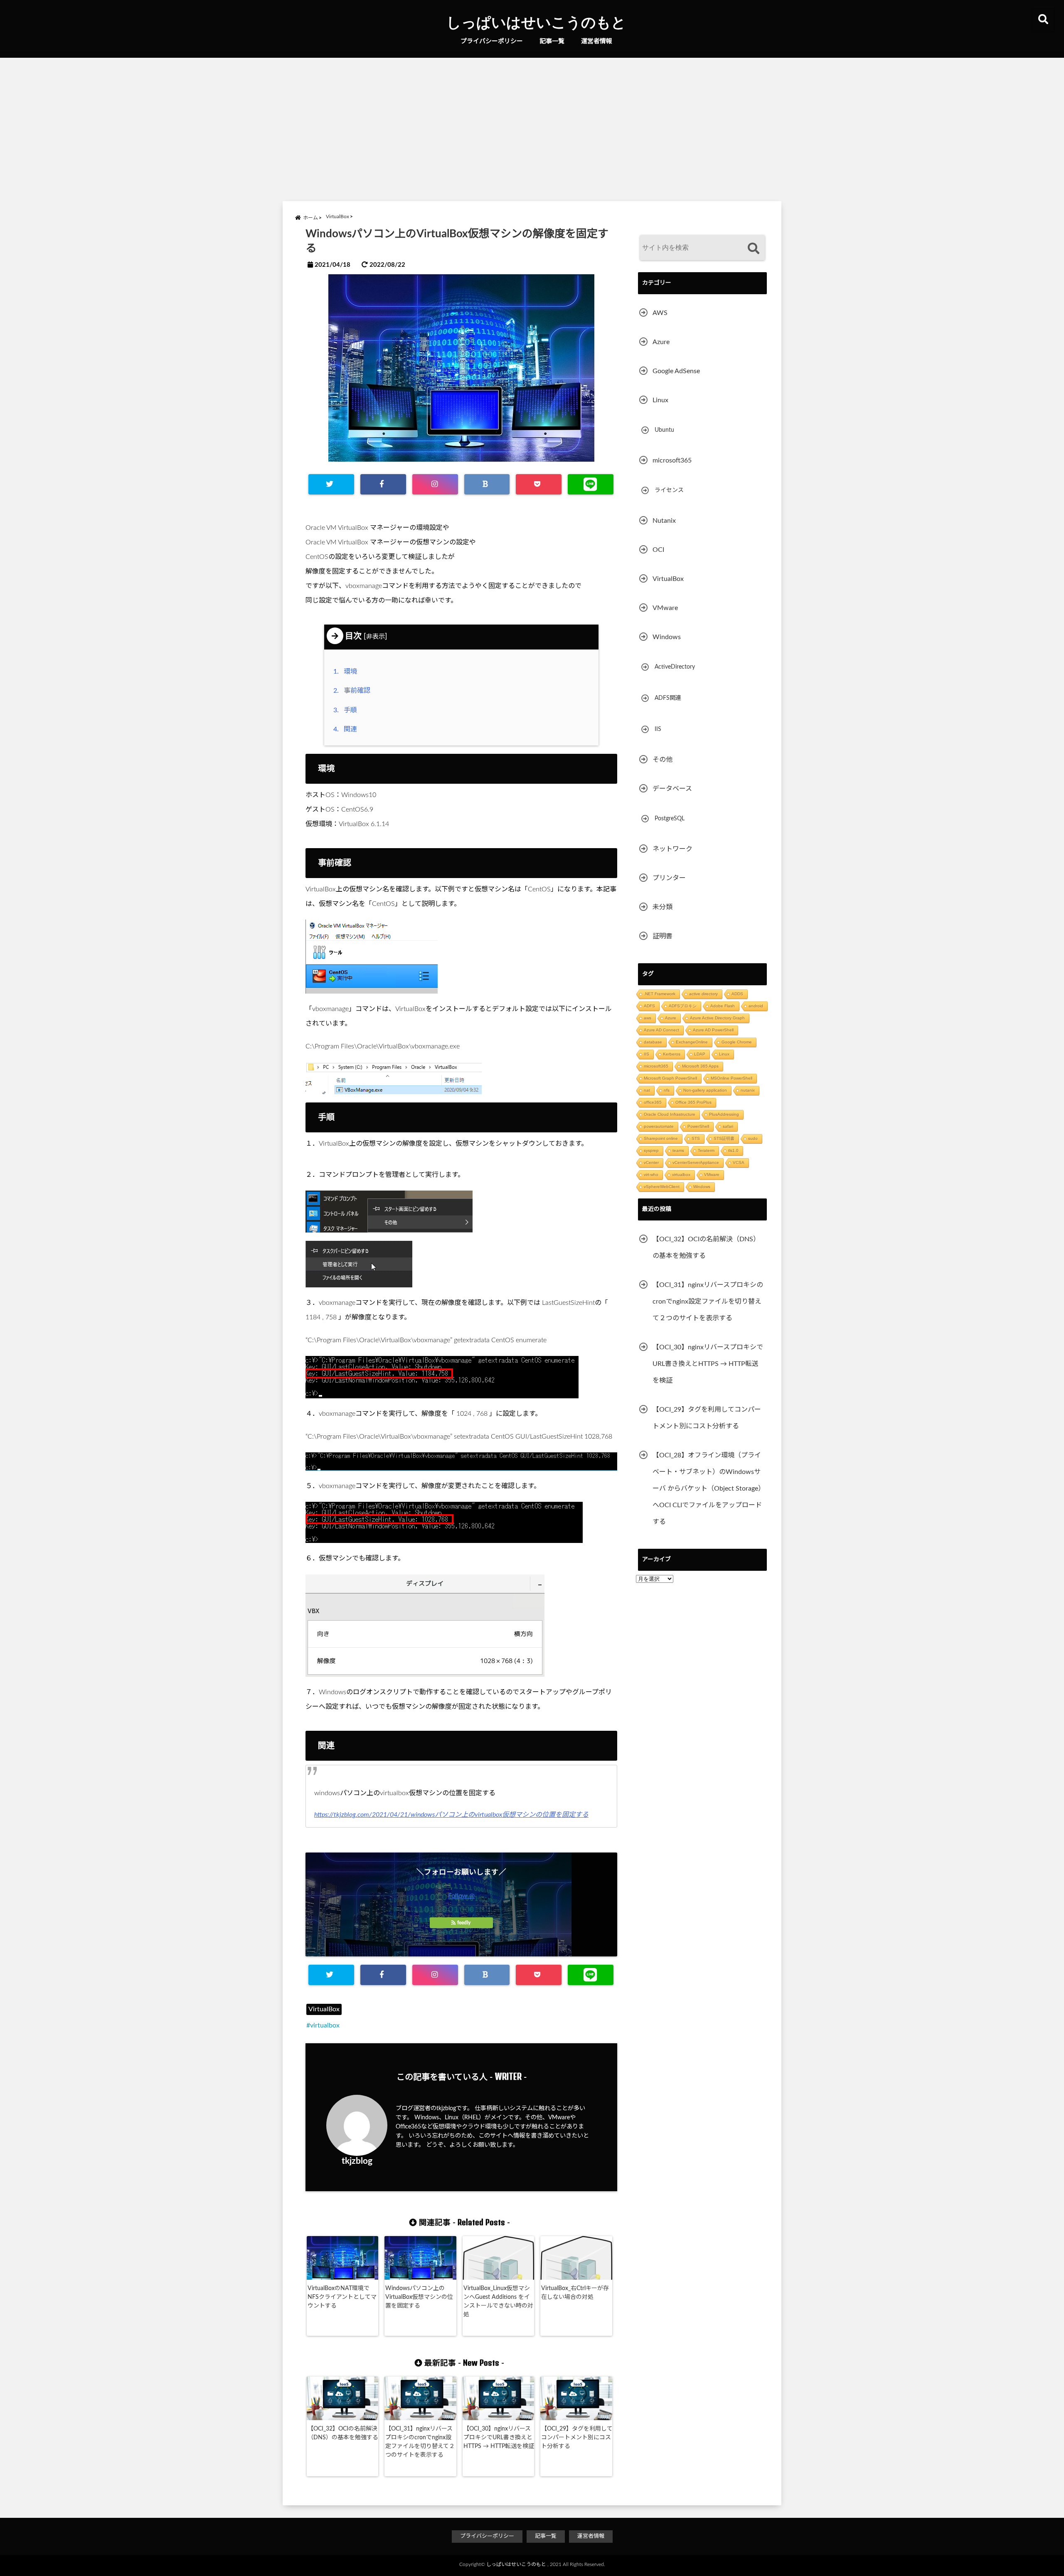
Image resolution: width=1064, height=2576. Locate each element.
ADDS (737, 994)
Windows (667, 637)
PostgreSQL (670, 819)
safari (728, 1126)
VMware (665, 608)
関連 (347, 729)
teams (678, 1150)
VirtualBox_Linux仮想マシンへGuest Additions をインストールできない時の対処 (498, 2302)
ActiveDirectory (675, 667)
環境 (347, 672)
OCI (658, 550)
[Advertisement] (532, 128)
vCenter (651, 1163)
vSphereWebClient (662, 1187)
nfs (667, 1090)
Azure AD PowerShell (713, 1030)
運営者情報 (597, 41)
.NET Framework (660, 994)
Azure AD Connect (661, 1030)
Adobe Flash (723, 1006)
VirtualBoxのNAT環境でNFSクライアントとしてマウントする (342, 2297)
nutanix (748, 1090)
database (653, 1042)
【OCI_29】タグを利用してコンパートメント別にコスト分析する (577, 2438)
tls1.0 (733, 1150)
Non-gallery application (705, 1090)
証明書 (663, 936)
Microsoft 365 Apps (700, 1066)
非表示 (376, 637)
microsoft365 (672, 460)
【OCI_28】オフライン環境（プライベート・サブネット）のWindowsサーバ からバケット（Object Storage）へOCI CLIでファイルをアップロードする (709, 1489)
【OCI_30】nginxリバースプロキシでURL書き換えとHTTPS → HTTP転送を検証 (499, 2438)
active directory (703, 994)
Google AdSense (676, 371)
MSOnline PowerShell (731, 1078)
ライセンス (669, 490)
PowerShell (698, 1126)
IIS (658, 729)
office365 (653, 1102)
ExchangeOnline (692, 1042)
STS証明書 (724, 1138)
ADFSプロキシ (683, 1006)
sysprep (651, 1150)
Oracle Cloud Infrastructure (670, 1114)
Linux (660, 400)
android (756, 1006)
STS (696, 1138)
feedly (464, 1923)
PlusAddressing (724, 1114)
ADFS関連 (668, 698)
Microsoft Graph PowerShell (670, 1078)
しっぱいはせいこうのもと (536, 22)
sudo (753, 1138)
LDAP (700, 1054)
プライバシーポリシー (492, 41)
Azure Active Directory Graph (717, 1018)
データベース (672, 789)
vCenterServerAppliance (696, 1163)
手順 (347, 710)
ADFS (649, 1006)
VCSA (739, 1163)
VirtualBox (324, 2009)
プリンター (669, 878)
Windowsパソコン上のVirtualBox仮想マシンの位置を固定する (419, 2297)
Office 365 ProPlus (693, 1102)
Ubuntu (664, 430)
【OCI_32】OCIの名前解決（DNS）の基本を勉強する (343, 2433)
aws (648, 1018)
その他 (663, 760)
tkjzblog (357, 2161)
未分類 (663, 907)
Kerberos (672, 1054)
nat (647, 1090)
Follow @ (461, 1896)
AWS (660, 313)
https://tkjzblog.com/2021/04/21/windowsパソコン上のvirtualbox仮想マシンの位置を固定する (451, 1815)
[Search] (753, 249)
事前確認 (353, 691)
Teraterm (706, 1150)
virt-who (651, 1175)
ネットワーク (672, 849)
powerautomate (659, 1126)
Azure (661, 342)
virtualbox (325, 2025)
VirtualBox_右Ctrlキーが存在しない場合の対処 (575, 2293)
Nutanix (664, 521)
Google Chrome (737, 1042)
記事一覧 (552, 41)
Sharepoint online (661, 1138)
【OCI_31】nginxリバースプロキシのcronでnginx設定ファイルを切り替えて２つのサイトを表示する (420, 2442)
